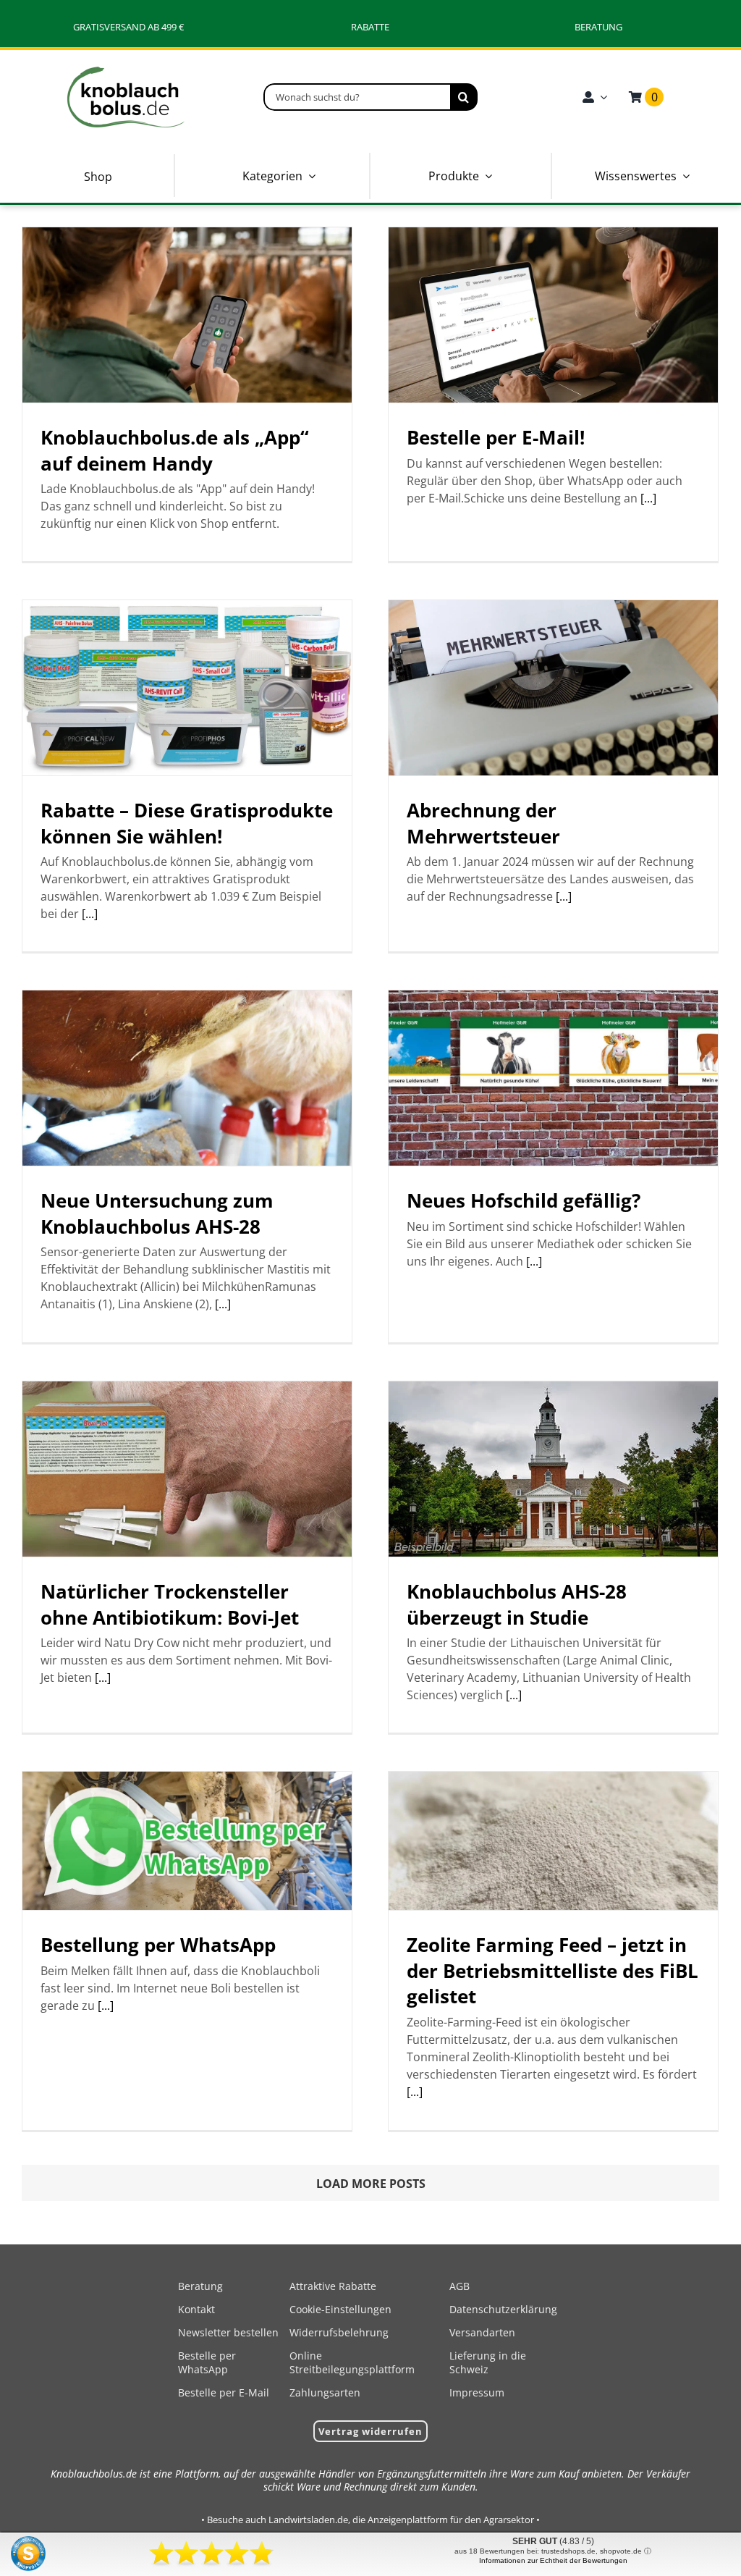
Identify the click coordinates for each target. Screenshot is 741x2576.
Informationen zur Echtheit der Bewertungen (553, 2560)
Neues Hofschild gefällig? (524, 1200)
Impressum (477, 2392)
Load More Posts (371, 2184)
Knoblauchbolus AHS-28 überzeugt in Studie (517, 1604)
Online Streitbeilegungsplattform (352, 2362)
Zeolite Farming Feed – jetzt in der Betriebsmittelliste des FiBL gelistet (552, 1970)
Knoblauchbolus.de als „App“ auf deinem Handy (175, 450)
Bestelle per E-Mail (224, 2392)
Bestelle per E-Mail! (496, 437)
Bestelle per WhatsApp (207, 2362)
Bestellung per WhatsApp (158, 1945)
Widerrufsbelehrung (339, 2332)
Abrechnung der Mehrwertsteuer (483, 823)
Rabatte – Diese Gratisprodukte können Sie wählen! (187, 823)
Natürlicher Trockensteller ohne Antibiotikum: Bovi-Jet (170, 1604)
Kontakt (196, 2309)
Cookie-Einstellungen (340, 2309)
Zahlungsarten (325, 2392)
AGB (460, 2286)
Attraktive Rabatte (333, 2286)
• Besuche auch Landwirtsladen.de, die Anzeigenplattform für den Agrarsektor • (370, 2520)
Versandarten (482, 2332)
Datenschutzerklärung (503, 2309)
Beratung (200, 2286)
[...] (648, 498)
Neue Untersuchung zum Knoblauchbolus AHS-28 (157, 1213)
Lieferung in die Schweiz (488, 2362)
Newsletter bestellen (228, 2332)
